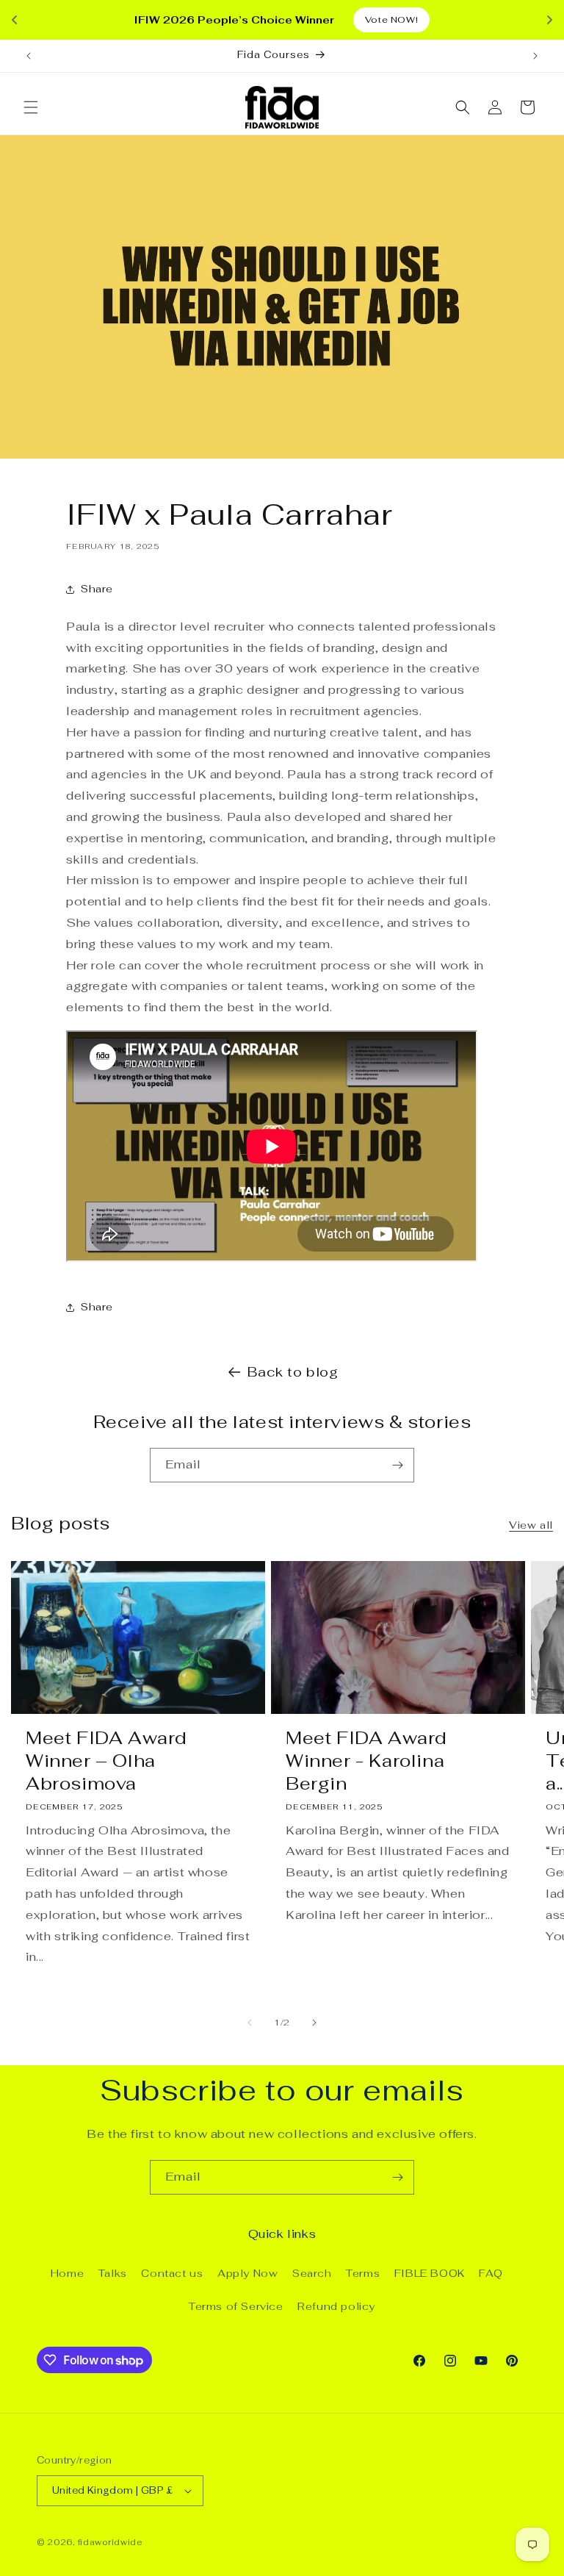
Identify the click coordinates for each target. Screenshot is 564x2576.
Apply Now (247, 2273)
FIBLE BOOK (430, 2273)
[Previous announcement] (29, 56)
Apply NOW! (348, 20)
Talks (113, 2273)
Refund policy (336, 2306)
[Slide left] (250, 2023)
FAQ (491, 2273)
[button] (31, 107)
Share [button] (97, 589)
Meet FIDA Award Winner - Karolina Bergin (366, 1761)
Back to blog (293, 1372)
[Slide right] (314, 2023)
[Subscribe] (397, 1465)
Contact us (172, 2273)
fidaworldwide (110, 2542)
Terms (363, 2273)
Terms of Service (236, 2306)
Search (312, 2273)
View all (531, 1525)
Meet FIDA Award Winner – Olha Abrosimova (106, 1761)
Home (67, 2273)
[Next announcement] (535, 56)
